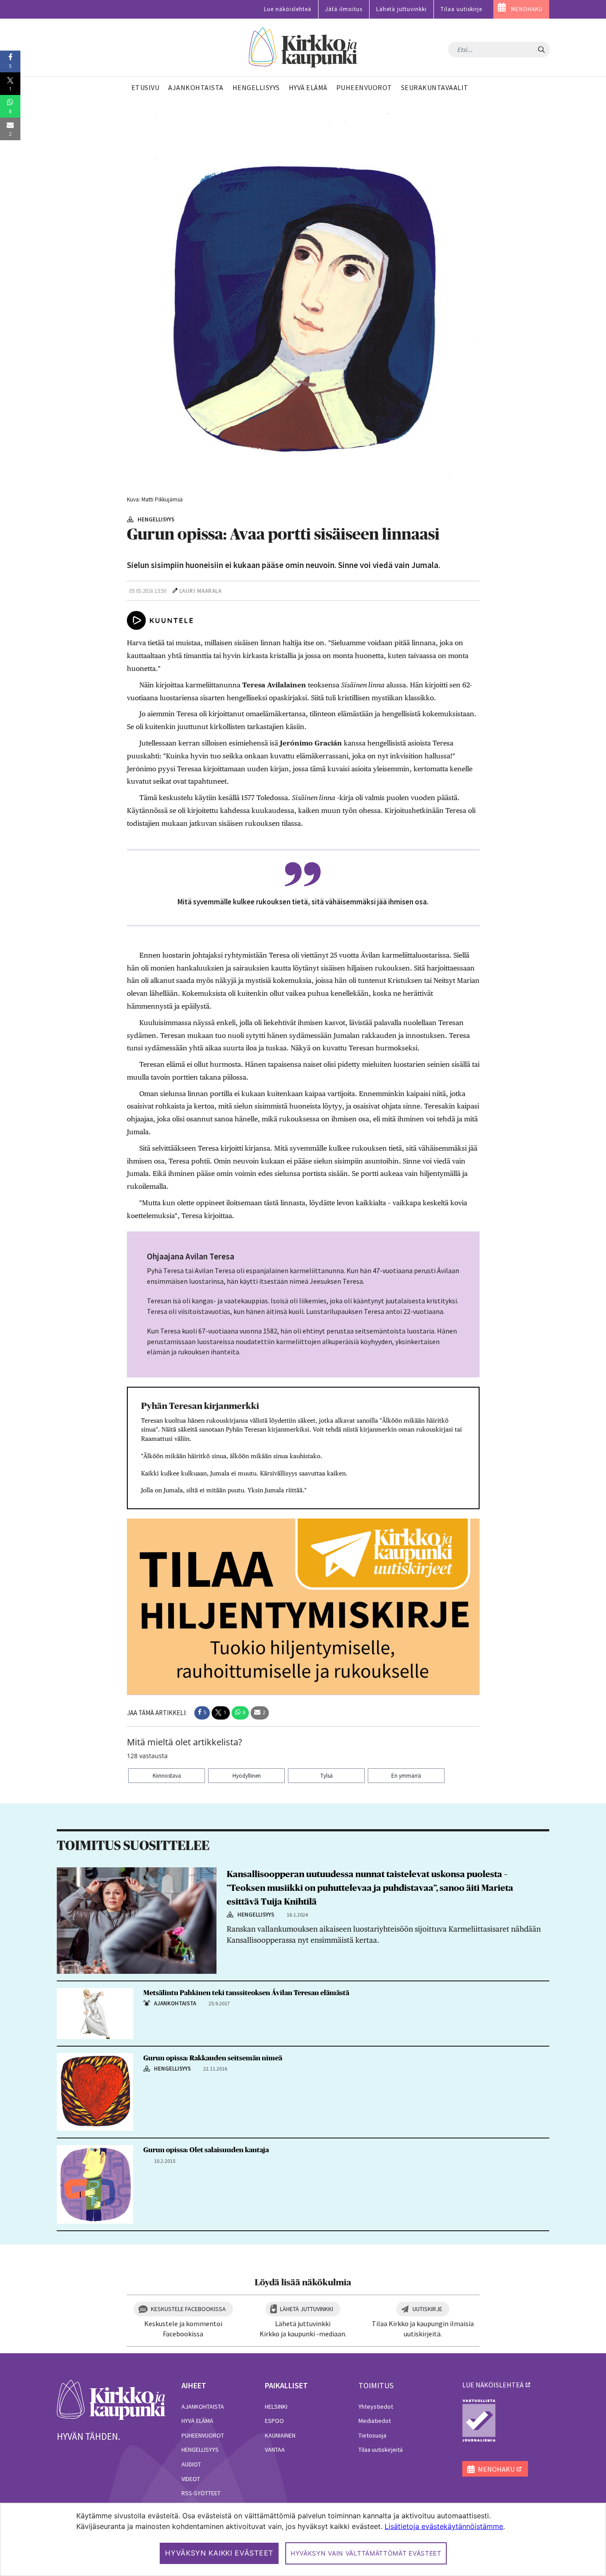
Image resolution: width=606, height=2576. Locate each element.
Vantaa (275, 2450)
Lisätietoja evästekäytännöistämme (444, 2526)
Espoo (274, 2421)
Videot (191, 2479)
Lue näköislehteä (288, 9)
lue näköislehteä (493, 2385)
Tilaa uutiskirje (461, 9)
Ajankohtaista (203, 2406)
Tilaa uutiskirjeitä (381, 2450)
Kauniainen (280, 2435)
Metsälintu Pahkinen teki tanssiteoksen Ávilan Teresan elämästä (246, 1993)
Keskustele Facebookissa (188, 2309)
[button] (202, 1713)
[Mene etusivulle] (111, 2399)
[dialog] (303, 2539)
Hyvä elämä (197, 2421)
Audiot (191, 2464)
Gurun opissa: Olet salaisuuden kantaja (206, 2150)
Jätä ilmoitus (344, 9)
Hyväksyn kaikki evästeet (219, 2553)
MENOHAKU (527, 9)
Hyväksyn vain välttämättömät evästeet (366, 2553)
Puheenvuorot (203, 2435)
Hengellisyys (200, 2450)
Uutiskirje (427, 2309)
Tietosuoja (372, 2435)
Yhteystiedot (376, 2406)
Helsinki (276, 2406)
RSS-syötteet (201, 2493)
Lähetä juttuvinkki (401, 9)
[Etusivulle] (303, 48)
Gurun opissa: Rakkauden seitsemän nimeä (213, 2058)
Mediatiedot (375, 2421)
